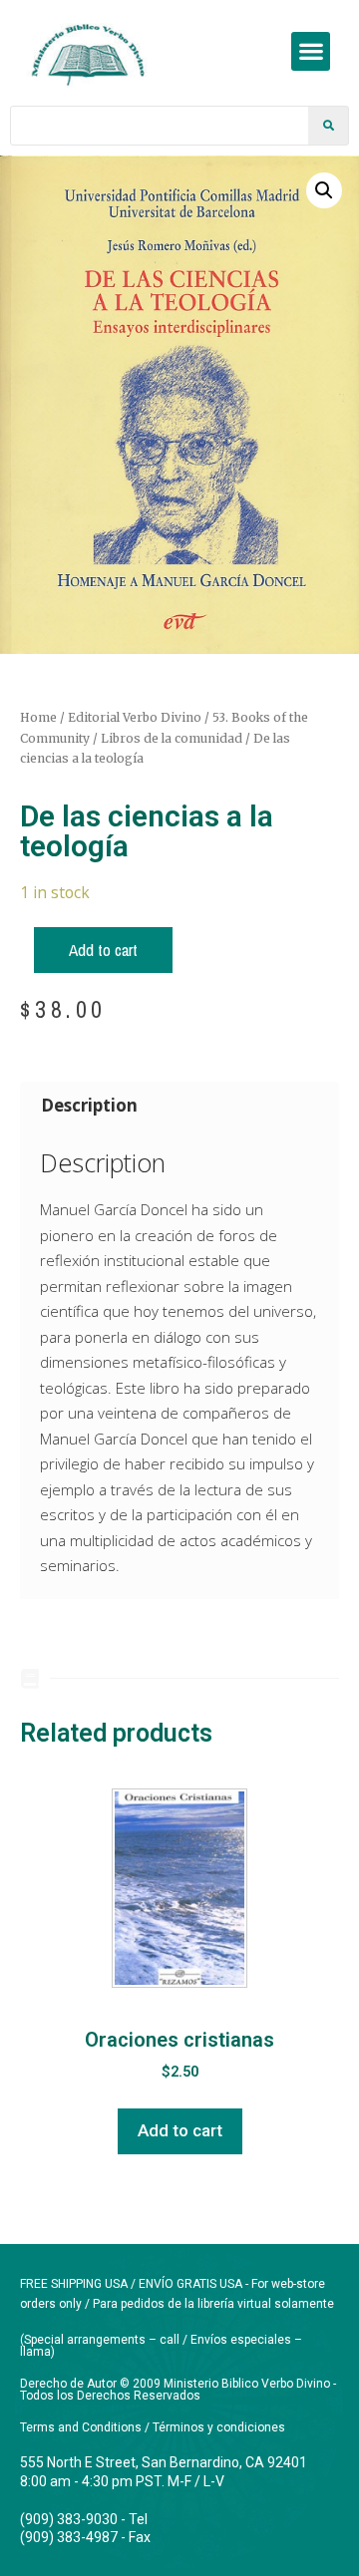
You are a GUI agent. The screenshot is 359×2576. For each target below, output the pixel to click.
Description (89, 1105)
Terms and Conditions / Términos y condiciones (153, 2427)
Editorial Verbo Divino (135, 717)
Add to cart (103, 950)
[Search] (328, 126)
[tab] (179, 1105)
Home (38, 717)
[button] (311, 51)
